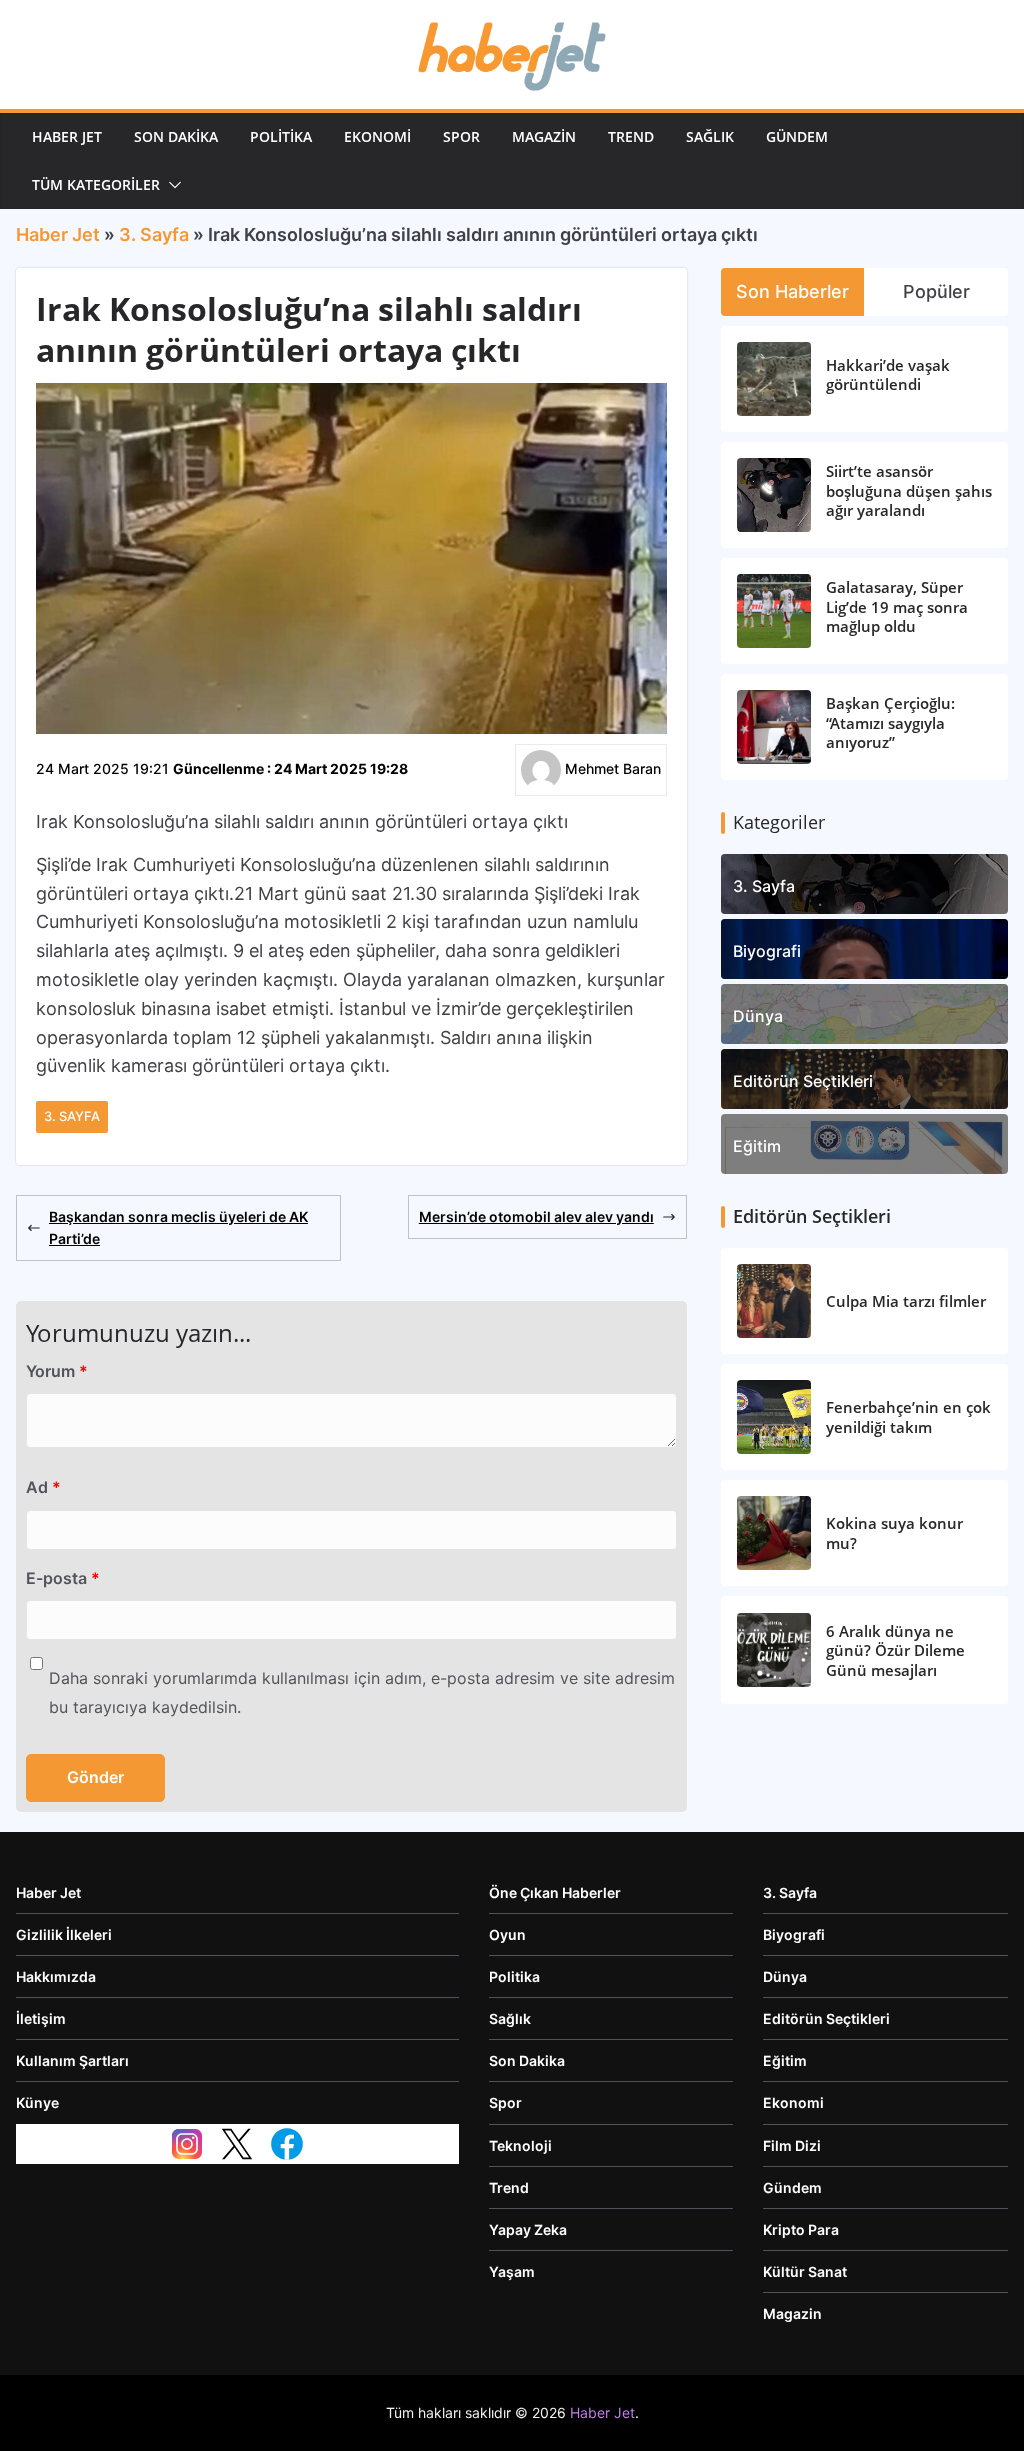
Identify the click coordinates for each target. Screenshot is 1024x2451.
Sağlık (710, 136)
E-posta (63, 1578)
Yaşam (512, 2271)
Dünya (758, 1016)
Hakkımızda (56, 1976)
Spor (461, 136)
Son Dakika (176, 136)
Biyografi (767, 951)
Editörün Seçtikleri (803, 1081)
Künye (37, 2102)
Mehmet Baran (613, 768)
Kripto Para (801, 2229)
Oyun (507, 1934)
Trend (631, 136)
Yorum (57, 1371)
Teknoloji (520, 2145)
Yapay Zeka (528, 2229)
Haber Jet (67, 136)
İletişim (41, 2018)
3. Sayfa (154, 234)
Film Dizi (792, 2145)
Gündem (797, 136)
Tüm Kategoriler (96, 184)
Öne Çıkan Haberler (555, 1892)
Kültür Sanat (805, 2271)
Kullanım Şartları (72, 2060)
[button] (171, 185)
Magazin (544, 136)
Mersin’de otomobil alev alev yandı (536, 1216)
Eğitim (757, 1146)
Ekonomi (377, 136)
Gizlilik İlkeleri (64, 1934)
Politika (281, 136)
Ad (43, 1487)
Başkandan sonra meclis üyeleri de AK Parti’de (178, 1227)
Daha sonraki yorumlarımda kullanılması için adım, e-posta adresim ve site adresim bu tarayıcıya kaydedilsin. (362, 1692)
